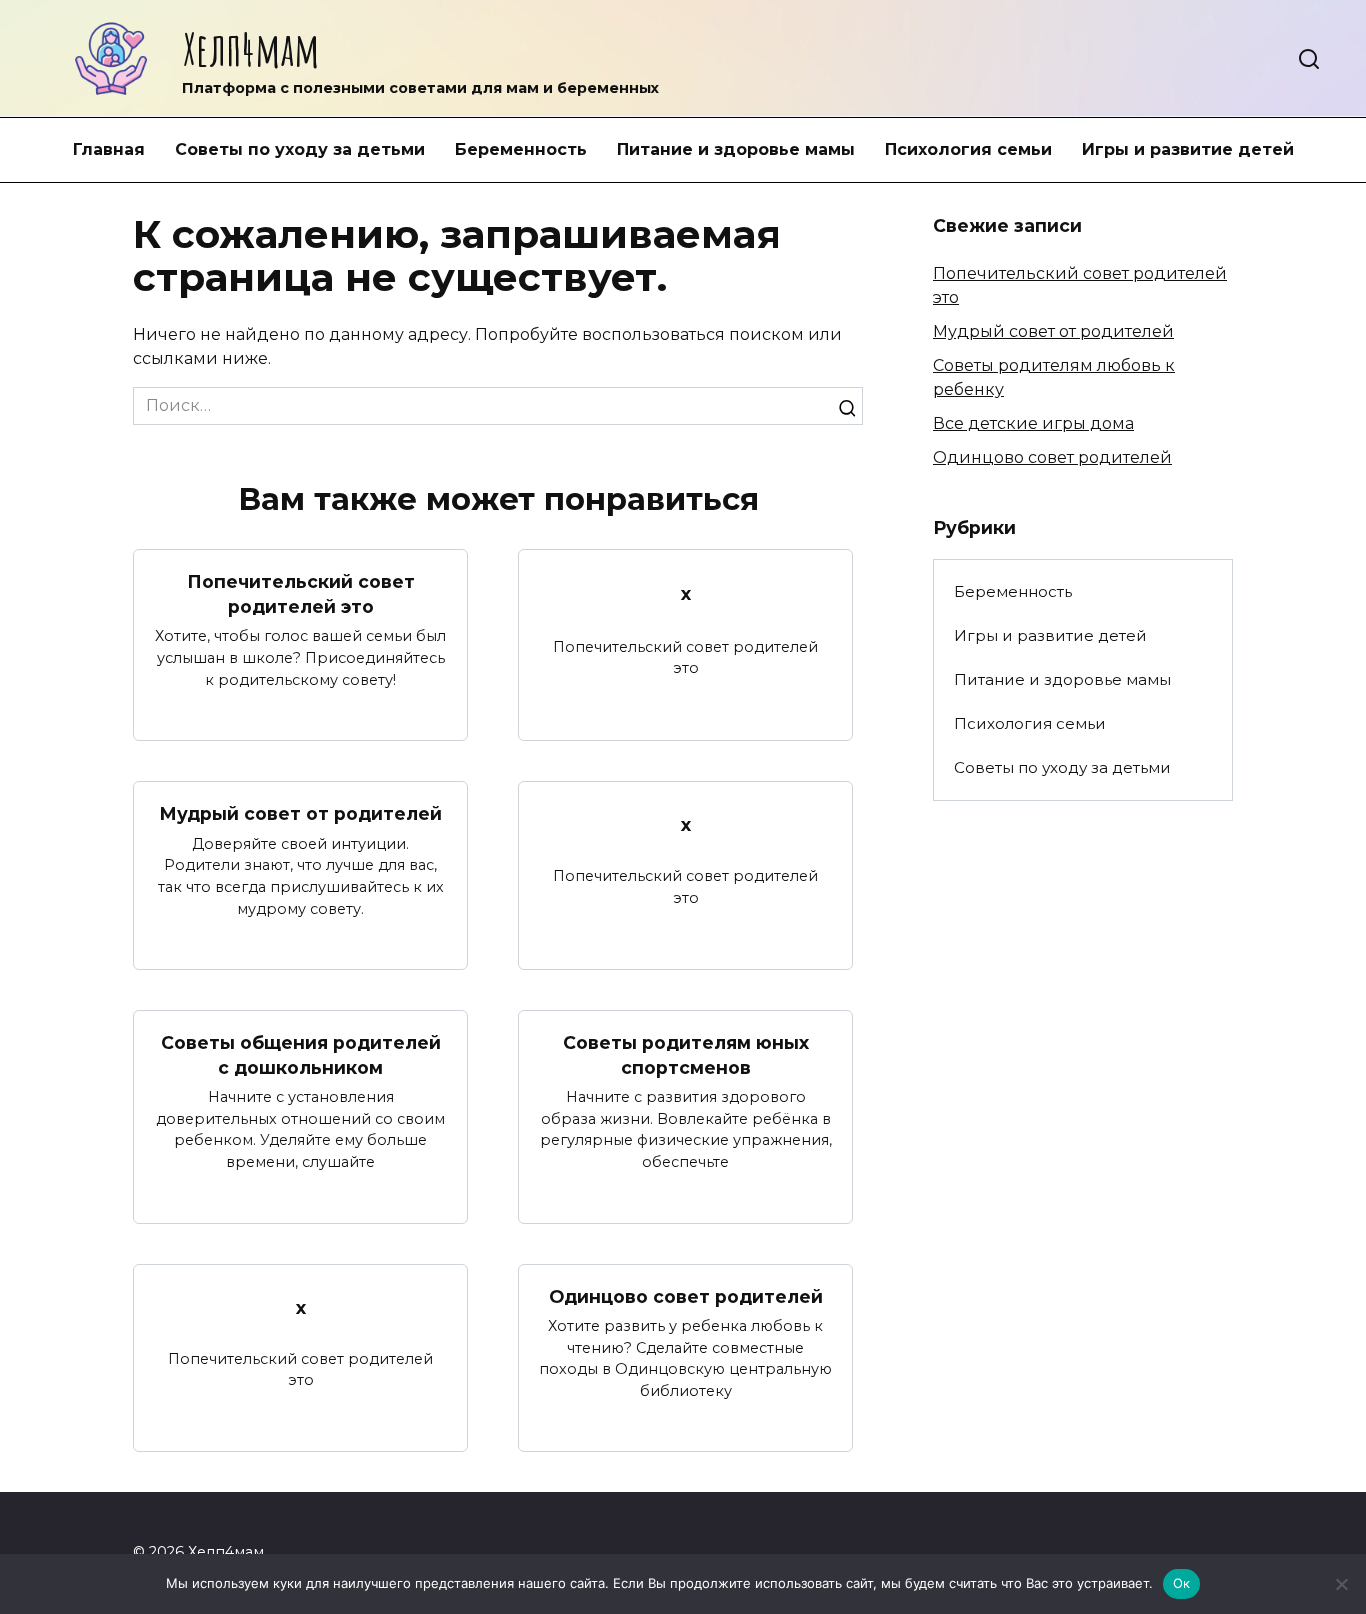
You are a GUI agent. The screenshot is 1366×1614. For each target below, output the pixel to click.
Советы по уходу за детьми (300, 149)
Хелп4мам (251, 48)
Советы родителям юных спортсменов (686, 1055)
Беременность (521, 149)
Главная (109, 149)
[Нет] (1341, 1584)
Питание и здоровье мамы (736, 149)
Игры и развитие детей (1188, 149)
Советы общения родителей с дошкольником (301, 1055)
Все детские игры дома (1033, 423)
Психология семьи (968, 149)
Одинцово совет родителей (686, 1296)
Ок (1182, 1583)
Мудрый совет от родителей (300, 813)
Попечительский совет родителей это (301, 594)
